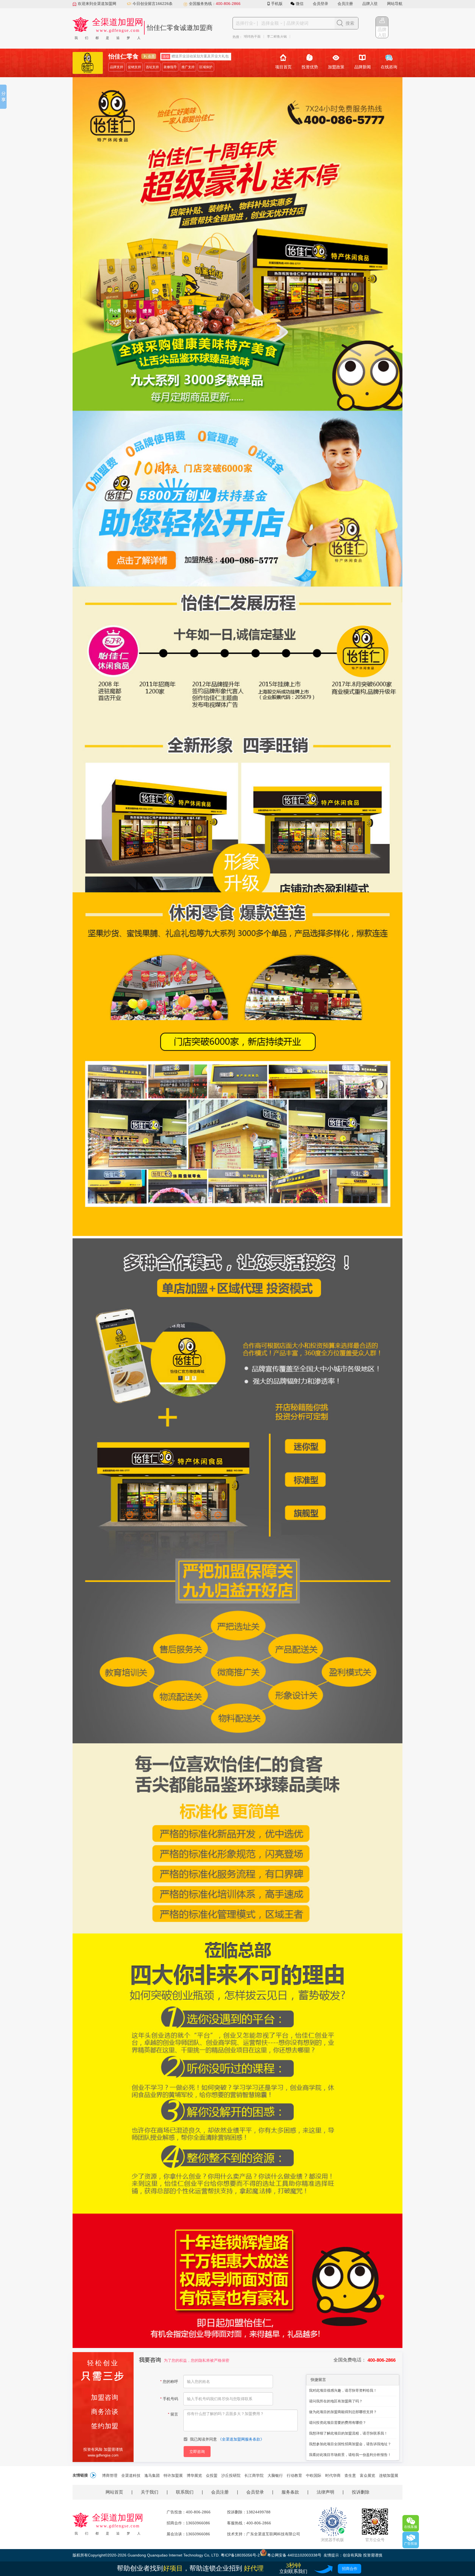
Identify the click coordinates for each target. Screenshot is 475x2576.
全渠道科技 (131, 2475)
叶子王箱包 (328, 37)
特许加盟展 (173, 2475)
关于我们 (150, 2492)
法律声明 (325, 2492)
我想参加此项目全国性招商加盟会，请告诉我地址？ (350, 2444)
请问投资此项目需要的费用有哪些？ (338, 2423)
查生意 (350, 2475)
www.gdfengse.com (103, 2455)
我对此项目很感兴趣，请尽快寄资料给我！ (343, 2390)
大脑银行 (275, 2475)
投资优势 (310, 67)
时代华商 (333, 2475)
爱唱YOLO (263, 37)
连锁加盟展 (389, 2475)
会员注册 (345, 4)
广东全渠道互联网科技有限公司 (273, 2534)
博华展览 (194, 2475)
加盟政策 (336, 67)
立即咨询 (197, 2452)
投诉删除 (361, 2492)
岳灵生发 (284, 37)
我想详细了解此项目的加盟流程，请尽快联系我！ (348, 2433)
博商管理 (110, 2475)
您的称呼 (169, 2382)
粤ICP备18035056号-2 (240, 2555)
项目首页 (283, 67)
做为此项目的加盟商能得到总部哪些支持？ (343, 2412)
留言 (173, 2414)
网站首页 (114, 2492)
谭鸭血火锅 (351, 37)
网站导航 (395, 4)
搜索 (350, 23)
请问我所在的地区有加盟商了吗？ (336, 2401)
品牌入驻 (370, 4)
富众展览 (368, 2475)
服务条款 (290, 2492)
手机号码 (169, 2399)
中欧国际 (314, 2475)
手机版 (277, 4)
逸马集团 (152, 2475)
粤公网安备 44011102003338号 (294, 2555)
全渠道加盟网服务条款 (241, 2439)
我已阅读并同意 (227, 2439)
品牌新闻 (363, 67)
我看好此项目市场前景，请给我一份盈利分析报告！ (350, 2455)
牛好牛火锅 (305, 37)
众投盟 (212, 2475)
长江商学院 (254, 2475)
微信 (300, 4)
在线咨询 (389, 67)
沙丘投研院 (231, 2475)
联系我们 (185, 2492)
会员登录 (321, 4)
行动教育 (294, 2475)
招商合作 (350, 2569)
